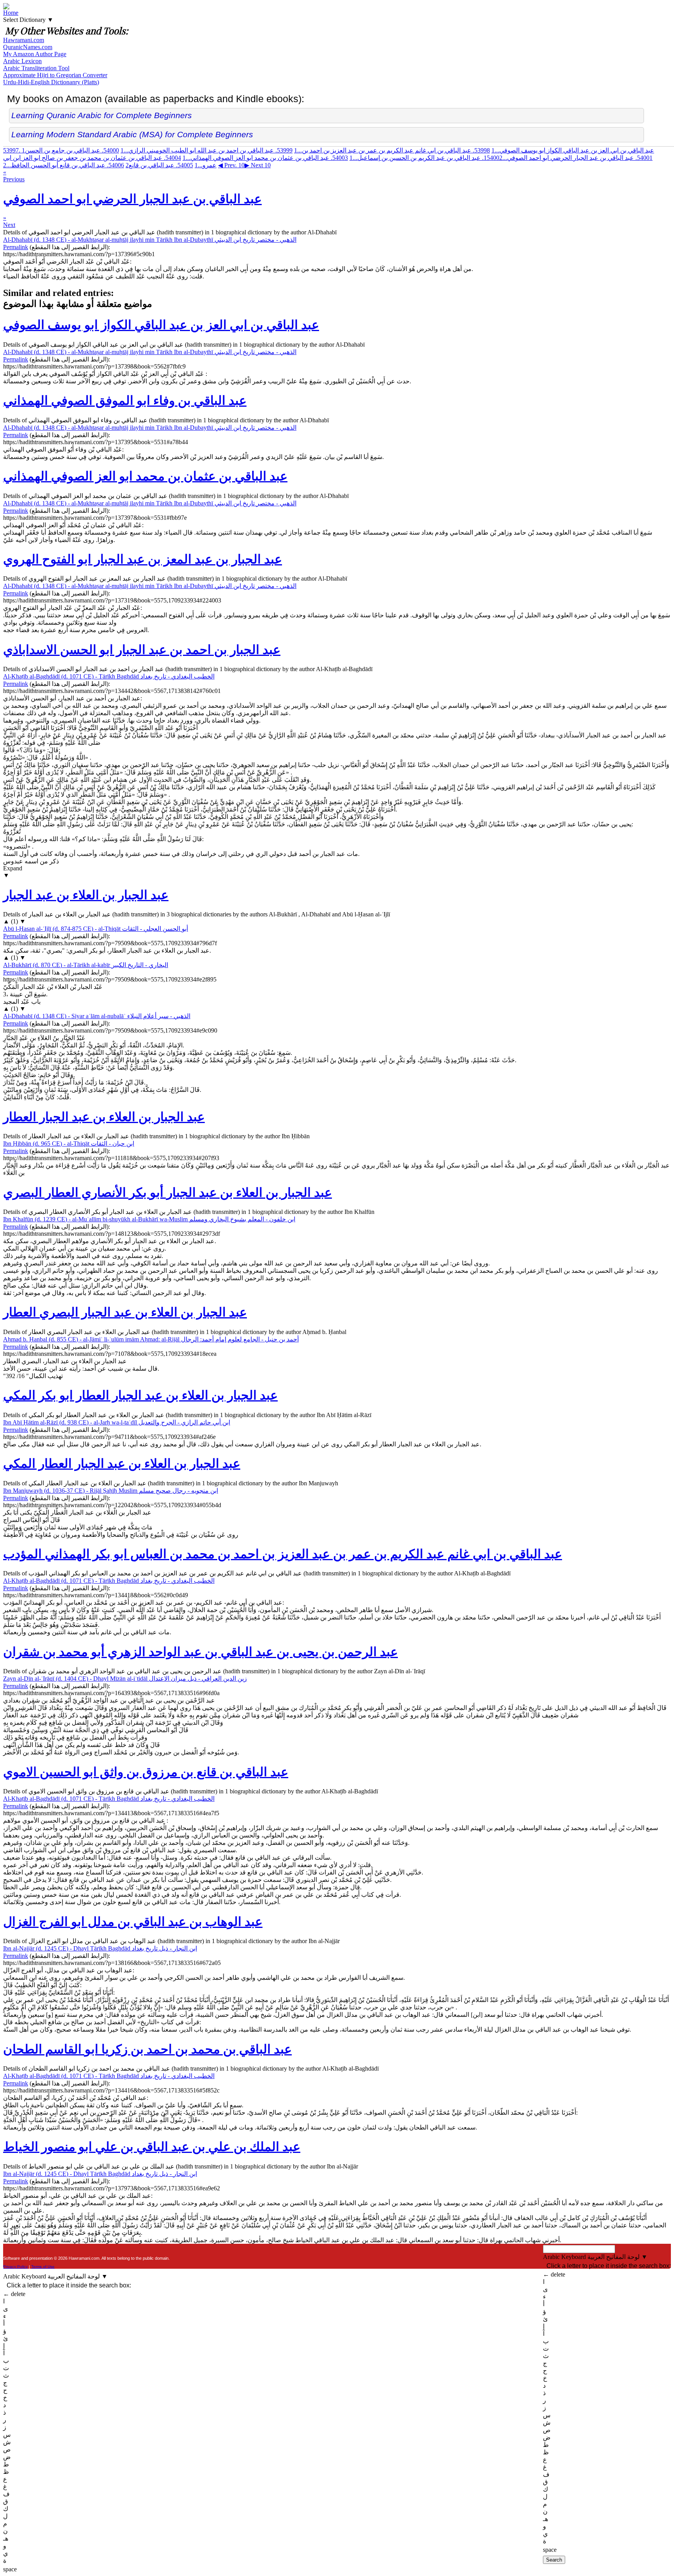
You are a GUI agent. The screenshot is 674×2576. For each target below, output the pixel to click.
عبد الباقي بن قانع (159, 165)
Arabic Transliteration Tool (36, 68)
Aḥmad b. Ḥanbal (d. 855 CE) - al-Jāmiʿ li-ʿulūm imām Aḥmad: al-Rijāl (151, 1339)
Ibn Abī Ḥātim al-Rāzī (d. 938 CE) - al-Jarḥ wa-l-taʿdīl (117, 1422)
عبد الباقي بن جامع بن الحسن (70, 150)
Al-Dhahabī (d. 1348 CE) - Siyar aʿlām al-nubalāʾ (97, 1016)
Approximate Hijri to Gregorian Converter (55, 75)
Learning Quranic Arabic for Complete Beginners (102, 115)
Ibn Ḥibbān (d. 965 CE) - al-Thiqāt (69, 1144)
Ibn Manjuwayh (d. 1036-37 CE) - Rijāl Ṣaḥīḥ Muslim (111, 1491)
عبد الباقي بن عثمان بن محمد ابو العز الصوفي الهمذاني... (265, 158)
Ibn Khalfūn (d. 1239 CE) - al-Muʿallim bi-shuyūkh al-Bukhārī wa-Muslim (149, 1219)
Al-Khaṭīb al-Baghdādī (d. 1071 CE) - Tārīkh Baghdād (109, 676)
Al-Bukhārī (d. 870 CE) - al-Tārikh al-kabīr (86, 965)
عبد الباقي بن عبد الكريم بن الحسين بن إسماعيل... (426, 158)
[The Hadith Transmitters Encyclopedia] (6, 7)
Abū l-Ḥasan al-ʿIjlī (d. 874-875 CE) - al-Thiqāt (96, 929)
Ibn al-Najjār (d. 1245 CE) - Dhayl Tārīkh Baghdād (100, 1948)
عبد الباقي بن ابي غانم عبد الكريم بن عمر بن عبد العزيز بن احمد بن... (392, 150)
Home (11, 13)
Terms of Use (43, 2267)
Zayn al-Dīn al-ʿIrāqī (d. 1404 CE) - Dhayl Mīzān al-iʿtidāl (125, 1679)
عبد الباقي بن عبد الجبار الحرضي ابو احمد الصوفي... (568, 158)
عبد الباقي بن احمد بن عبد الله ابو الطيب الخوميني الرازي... (207, 150)
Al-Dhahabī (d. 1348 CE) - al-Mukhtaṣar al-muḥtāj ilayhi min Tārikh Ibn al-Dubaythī (150, 240)
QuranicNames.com (28, 47)
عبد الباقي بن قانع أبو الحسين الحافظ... (64, 165)
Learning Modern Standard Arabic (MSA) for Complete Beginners (132, 134)
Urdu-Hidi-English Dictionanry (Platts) (51, 82)
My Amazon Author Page (35, 54)
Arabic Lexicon (22, 61)
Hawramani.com (24, 40)
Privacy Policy (15, 2267)
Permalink (16, 247)
